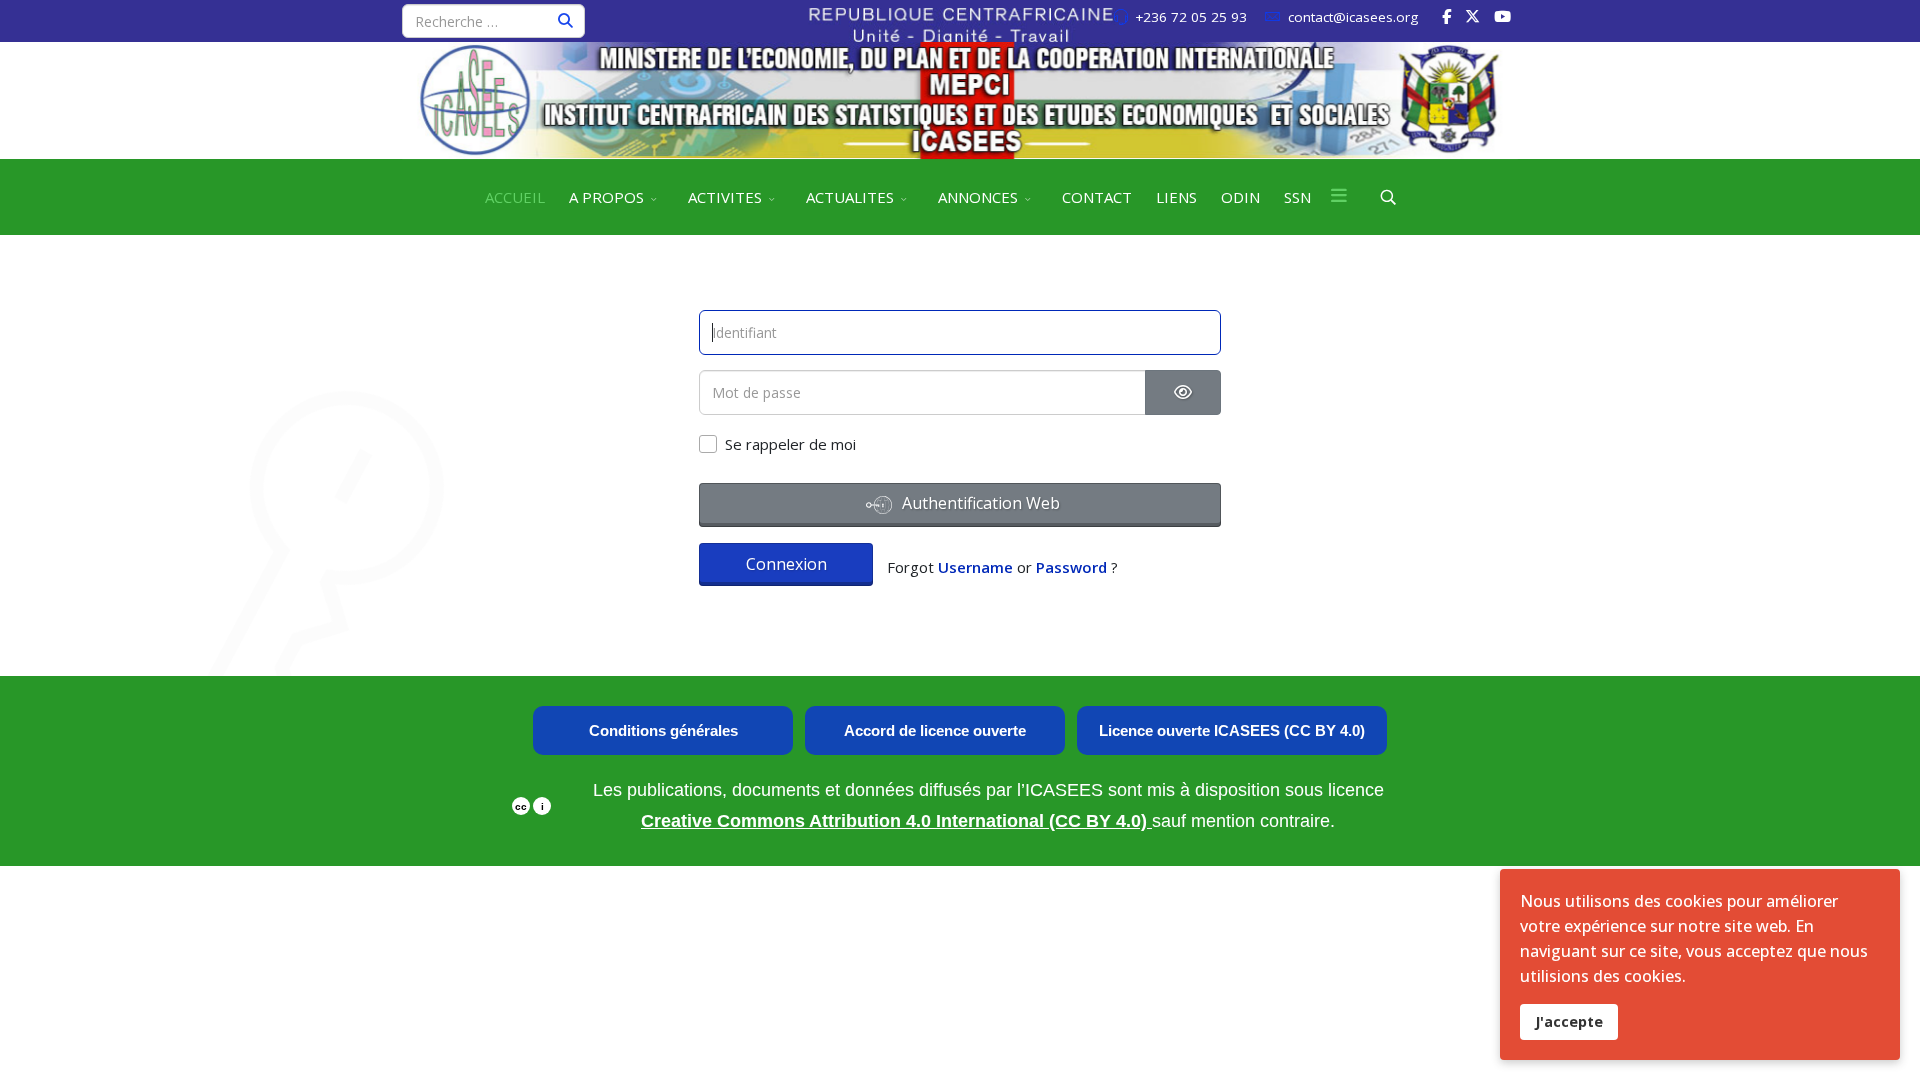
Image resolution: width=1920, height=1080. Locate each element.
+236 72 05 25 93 (1191, 17)
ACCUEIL (515, 197)
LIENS (1176, 197)
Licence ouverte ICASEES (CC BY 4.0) (1232, 730)
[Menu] (1339, 197)
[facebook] (1446, 16)
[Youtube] (1502, 16)
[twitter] (1472, 16)
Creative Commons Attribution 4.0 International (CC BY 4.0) (896, 821)
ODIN (1240, 197)
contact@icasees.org (1353, 17)
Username (975, 567)
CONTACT (1097, 197)
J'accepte (1569, 1021)
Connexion (786, 564)
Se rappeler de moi (790, 444)
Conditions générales (663, 730)
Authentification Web (979, 503)
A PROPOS (606, 197)
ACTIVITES (725, 197)
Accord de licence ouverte (935, 730)
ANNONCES (978, 197)
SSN (1297, 197)
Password (1071, 567)
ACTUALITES (850, 197)
